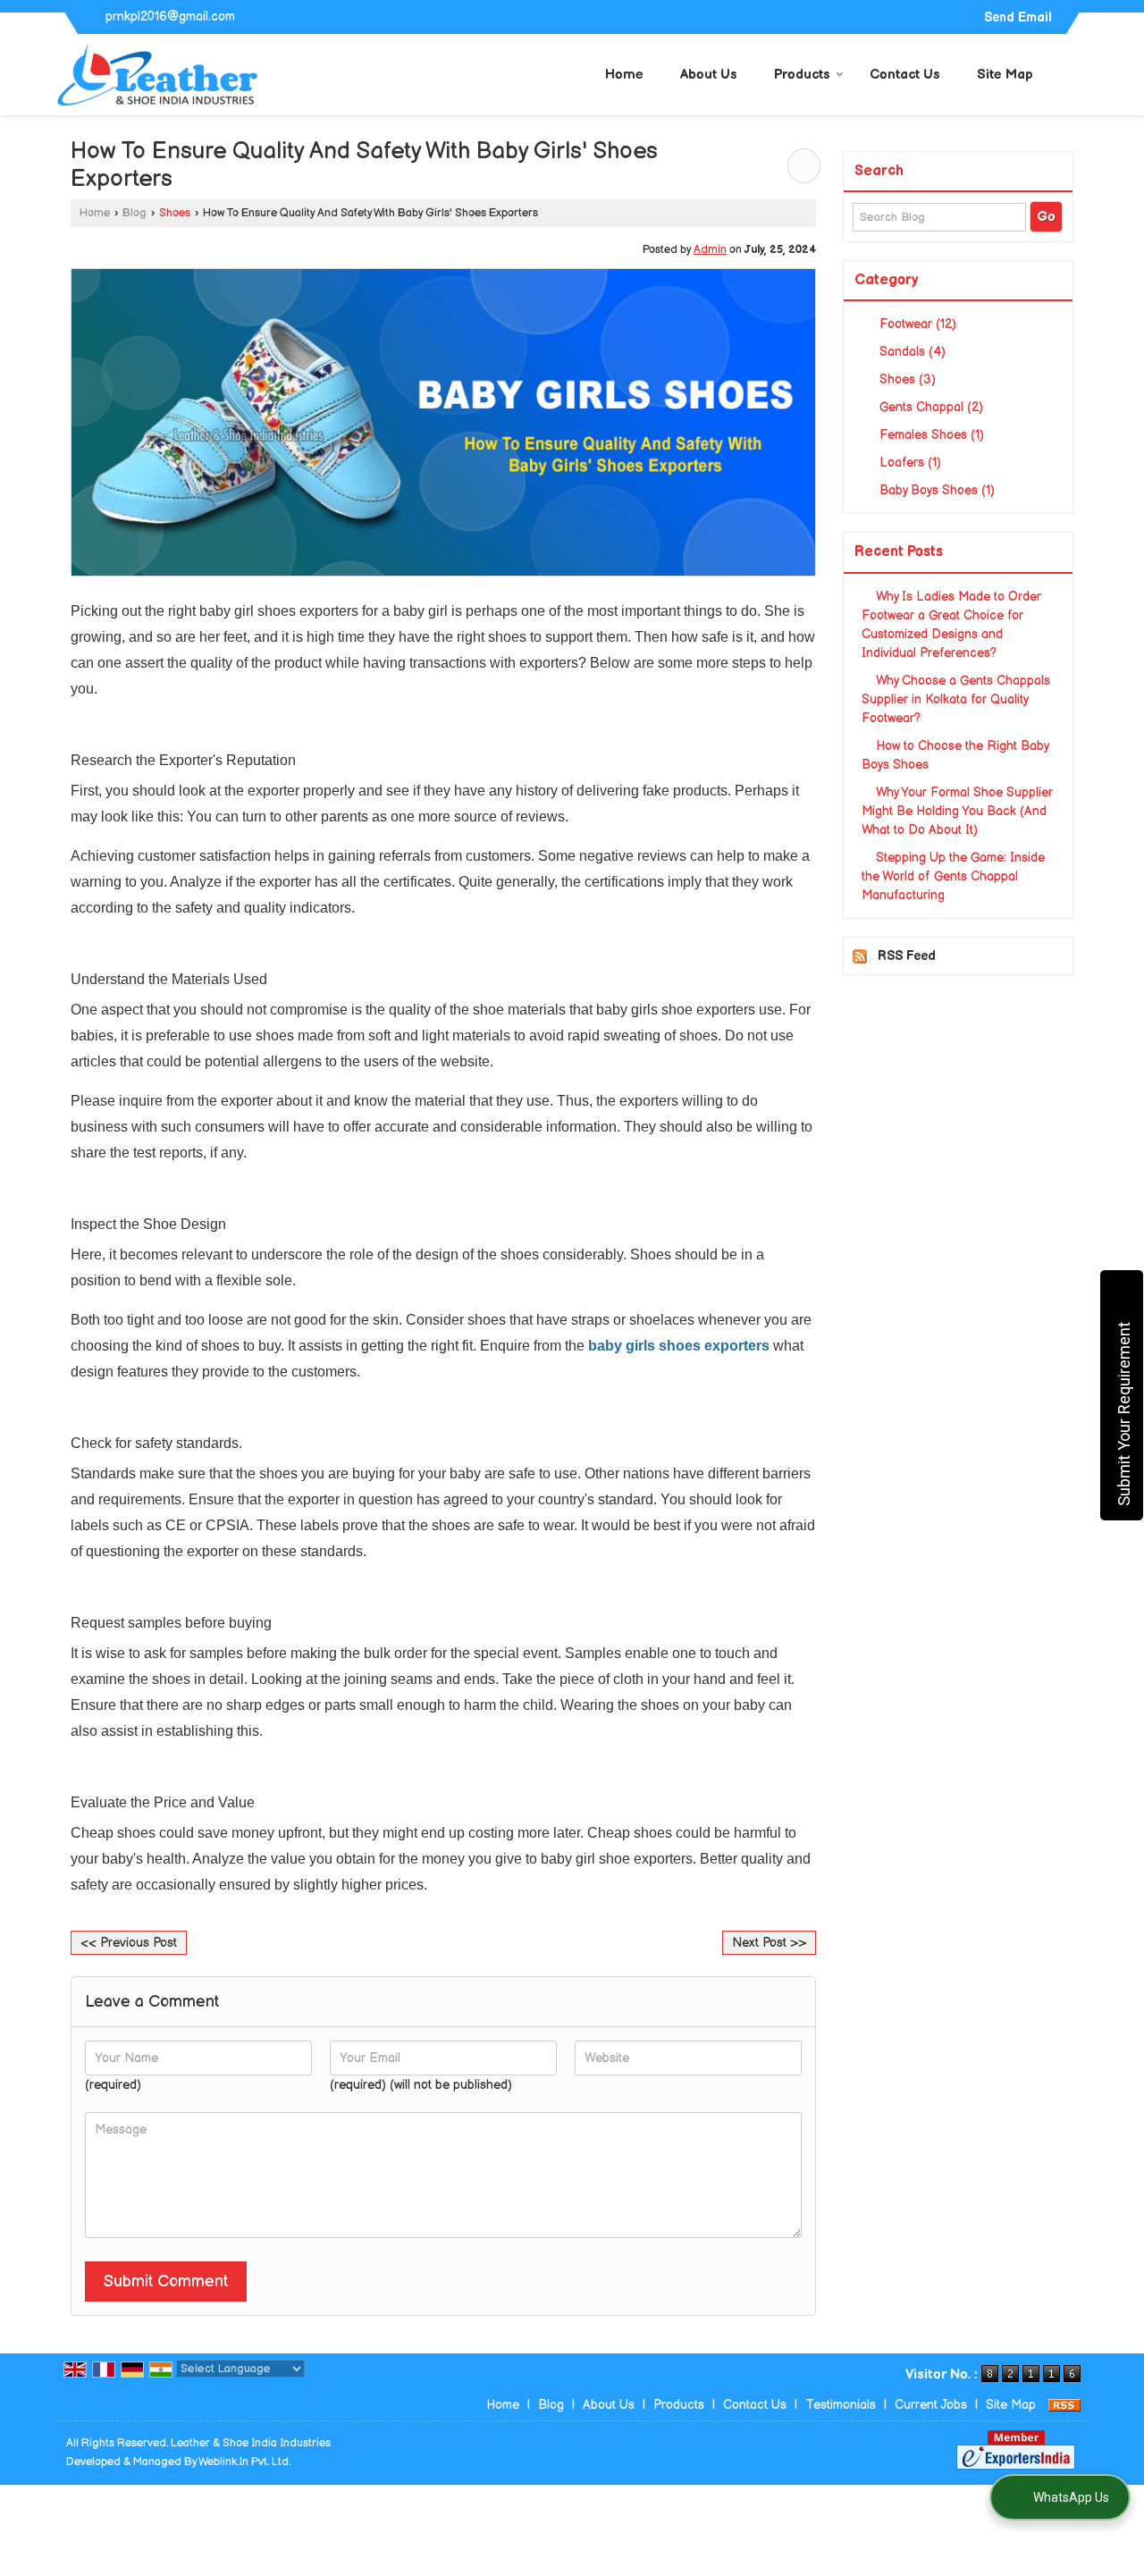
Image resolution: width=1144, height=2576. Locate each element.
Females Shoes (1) (930, 435)
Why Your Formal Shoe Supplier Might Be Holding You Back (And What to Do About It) (957, 811)
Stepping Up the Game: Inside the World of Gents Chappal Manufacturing (953, 876)
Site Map (1005, 75)
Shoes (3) (906, 379)
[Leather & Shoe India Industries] (158, 75)
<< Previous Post (129, 1943)
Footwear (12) (916, 324)
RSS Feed (907, 956)
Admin (710, 250)
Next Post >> (769, 1943)
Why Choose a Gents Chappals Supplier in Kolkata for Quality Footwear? (956, 699)
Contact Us (905, 75)
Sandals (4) (911, 352)
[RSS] (1064, 2405)
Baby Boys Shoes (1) (935, 490)
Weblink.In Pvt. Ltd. (244, 2462)
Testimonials (841, 2405)
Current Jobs (931, 2405)
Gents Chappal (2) (929, 407)
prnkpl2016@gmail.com (170, 17)
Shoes (175, 213)
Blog (135, 213)
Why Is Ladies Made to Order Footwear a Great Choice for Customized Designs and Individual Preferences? (951, 625)
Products (802, 75)
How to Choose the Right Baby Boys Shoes (955, 755)
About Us (709, 75)
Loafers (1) (908, 463)
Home (624, 75)
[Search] (1076, 73)
